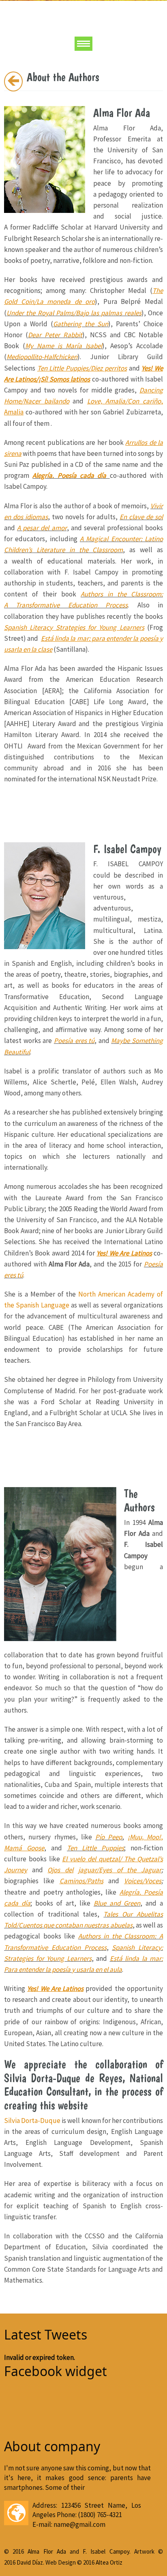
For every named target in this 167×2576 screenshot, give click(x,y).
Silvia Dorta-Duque (32, 2121)
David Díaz (30, 2562)
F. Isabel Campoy (106, 2551)
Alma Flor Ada (47, 2551)
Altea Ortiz (109, 2562)
